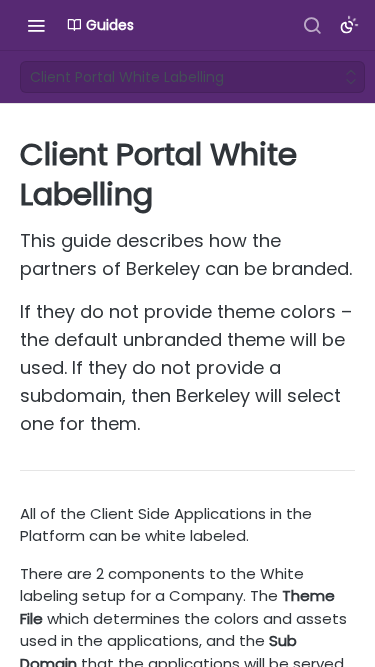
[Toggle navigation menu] (36, 25)
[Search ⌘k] (312, 25)
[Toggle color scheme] (349, 25)
